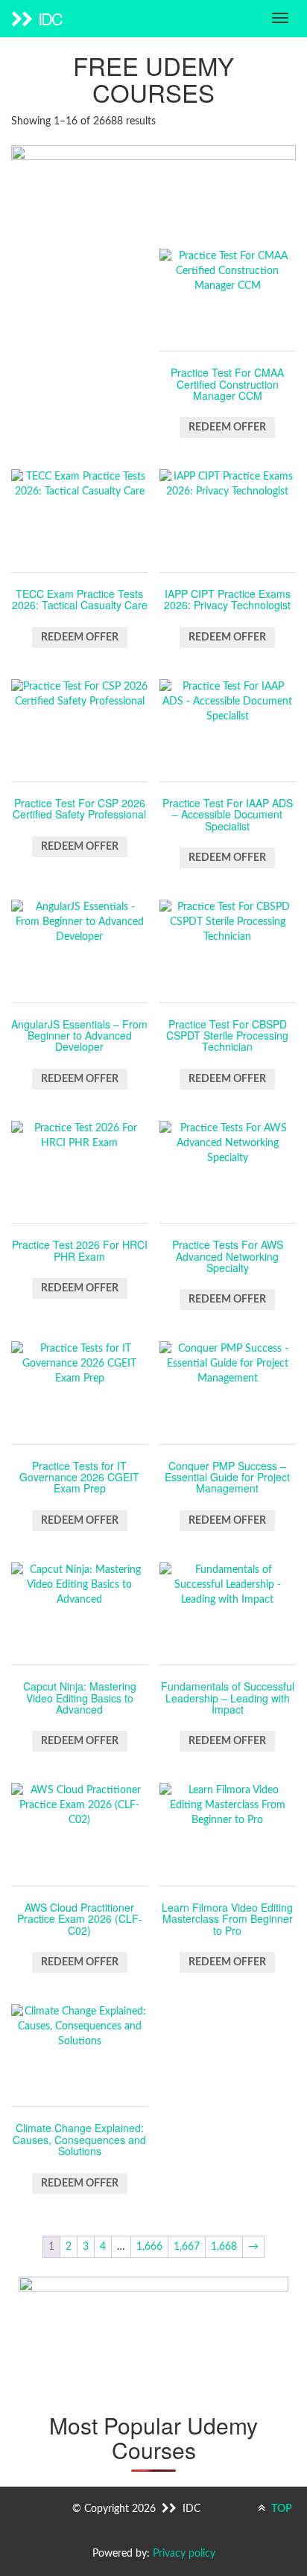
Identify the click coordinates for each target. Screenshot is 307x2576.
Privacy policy (184, 2554)
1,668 (224, 2247)
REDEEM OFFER (227, 427)
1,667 (187, 2247)
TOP (281, 2509)
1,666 (149, 2247)
